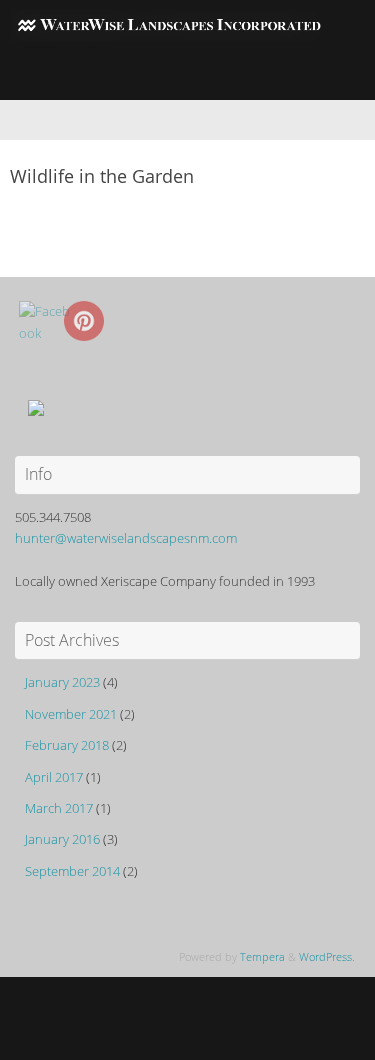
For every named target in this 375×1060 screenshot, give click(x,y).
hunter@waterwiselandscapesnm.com (126, 538)
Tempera (262, 956)
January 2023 (62, 682)
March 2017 (59, 808)
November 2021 (71, 714)
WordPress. (327, 956)
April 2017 (54, 777)
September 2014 (72, 871)
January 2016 (62, 839)
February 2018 (67, 745)
